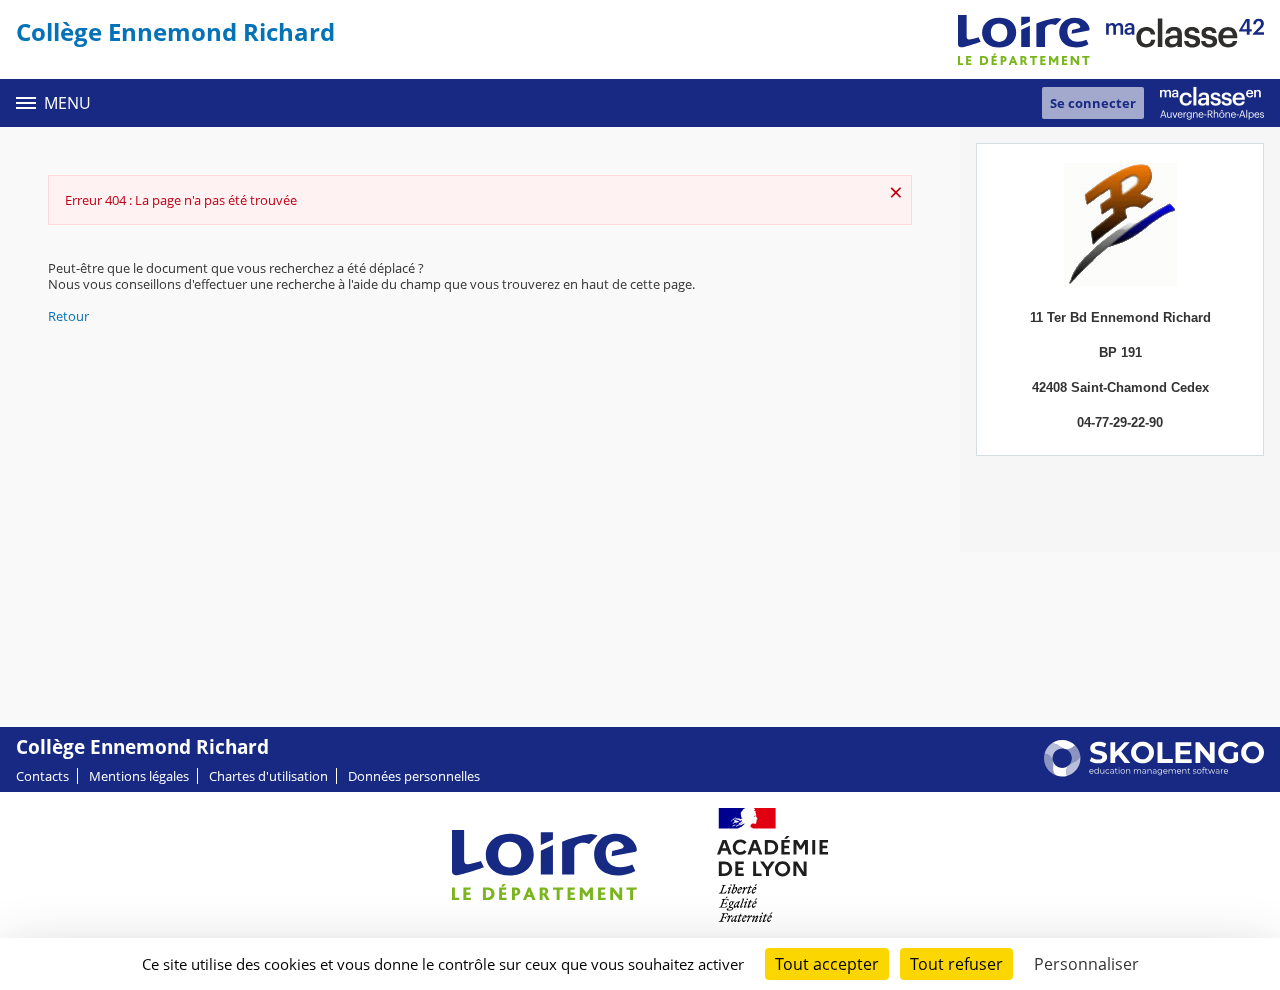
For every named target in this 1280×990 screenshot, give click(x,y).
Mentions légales (139, 776)
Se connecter (1093, 103)
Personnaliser (1086, 964)
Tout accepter (827, 964)
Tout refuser (956, 964)
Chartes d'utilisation (268, 776)
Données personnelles (414, 776)
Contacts (42, 776)
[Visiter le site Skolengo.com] (1154, 772)
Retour (68, 316)
